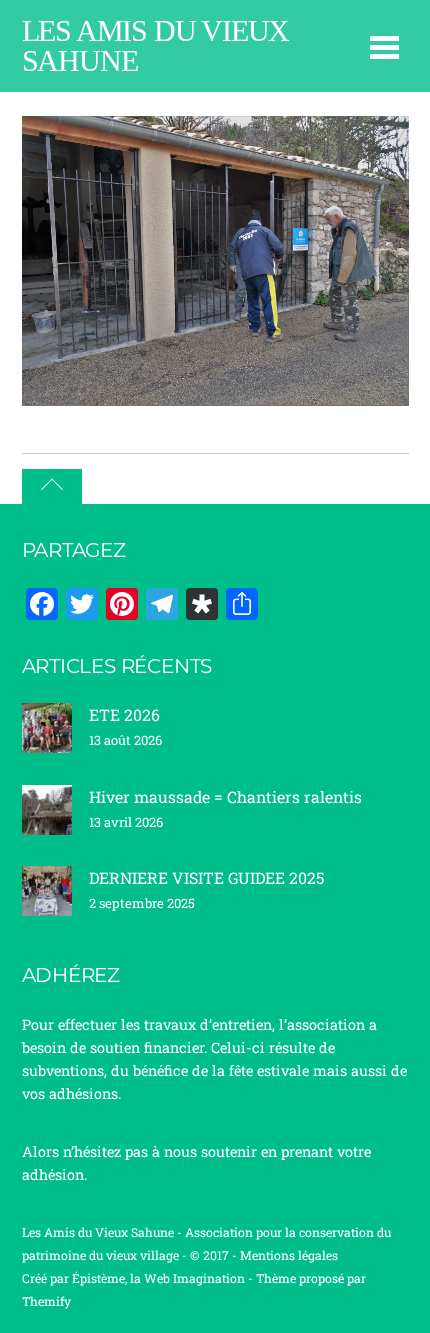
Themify (46, 1301)
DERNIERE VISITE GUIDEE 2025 (206, 877)
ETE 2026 (124, 714)
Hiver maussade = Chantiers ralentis (225, 796)
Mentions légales (289, 1255)
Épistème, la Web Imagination (158, 1278)
